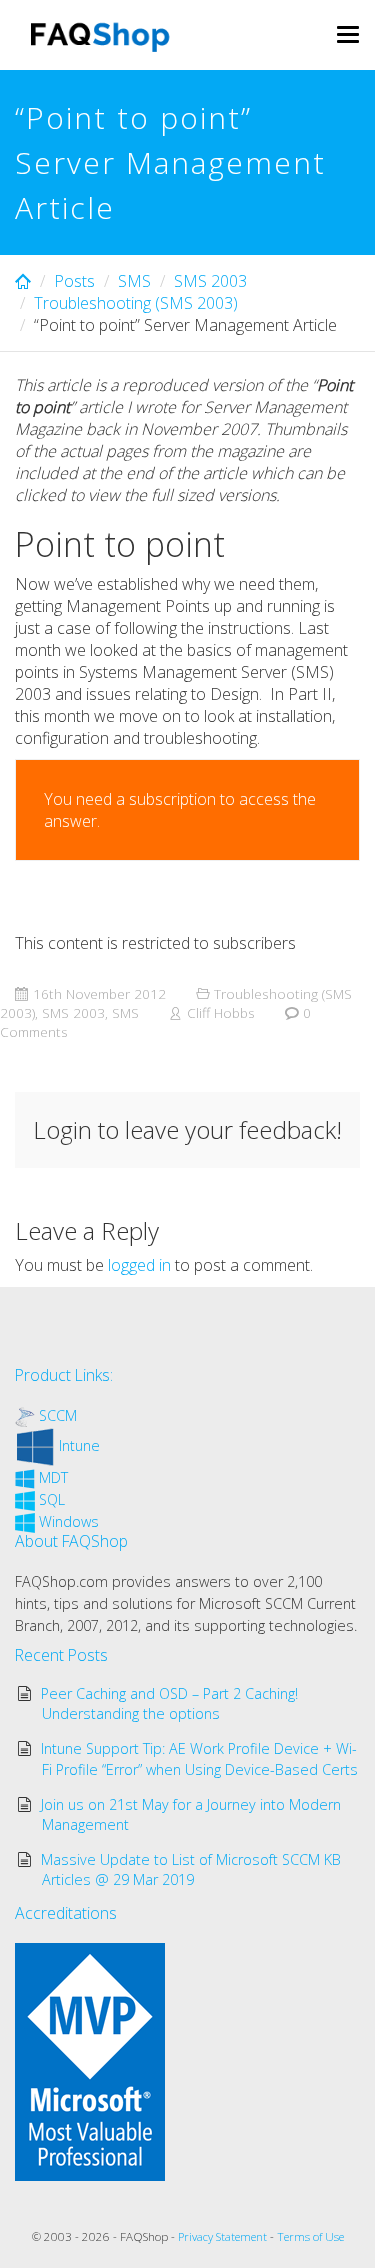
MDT (53, 1477)
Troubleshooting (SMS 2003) (136, 303)
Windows (69, 1521)
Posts (74, 281)
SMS (134, 281)
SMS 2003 (210, 281)
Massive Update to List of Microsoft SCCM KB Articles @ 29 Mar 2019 (191, 1869)
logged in (139, 1265)
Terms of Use (310, 2236)
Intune (79, 1445)
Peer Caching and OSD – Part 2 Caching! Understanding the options (169, 1703)
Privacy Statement (222, 2236)
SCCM (58, 1415)
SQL (52, 1499)
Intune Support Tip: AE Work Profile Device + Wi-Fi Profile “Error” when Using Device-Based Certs (200, 1758)
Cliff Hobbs (221, 1012)
